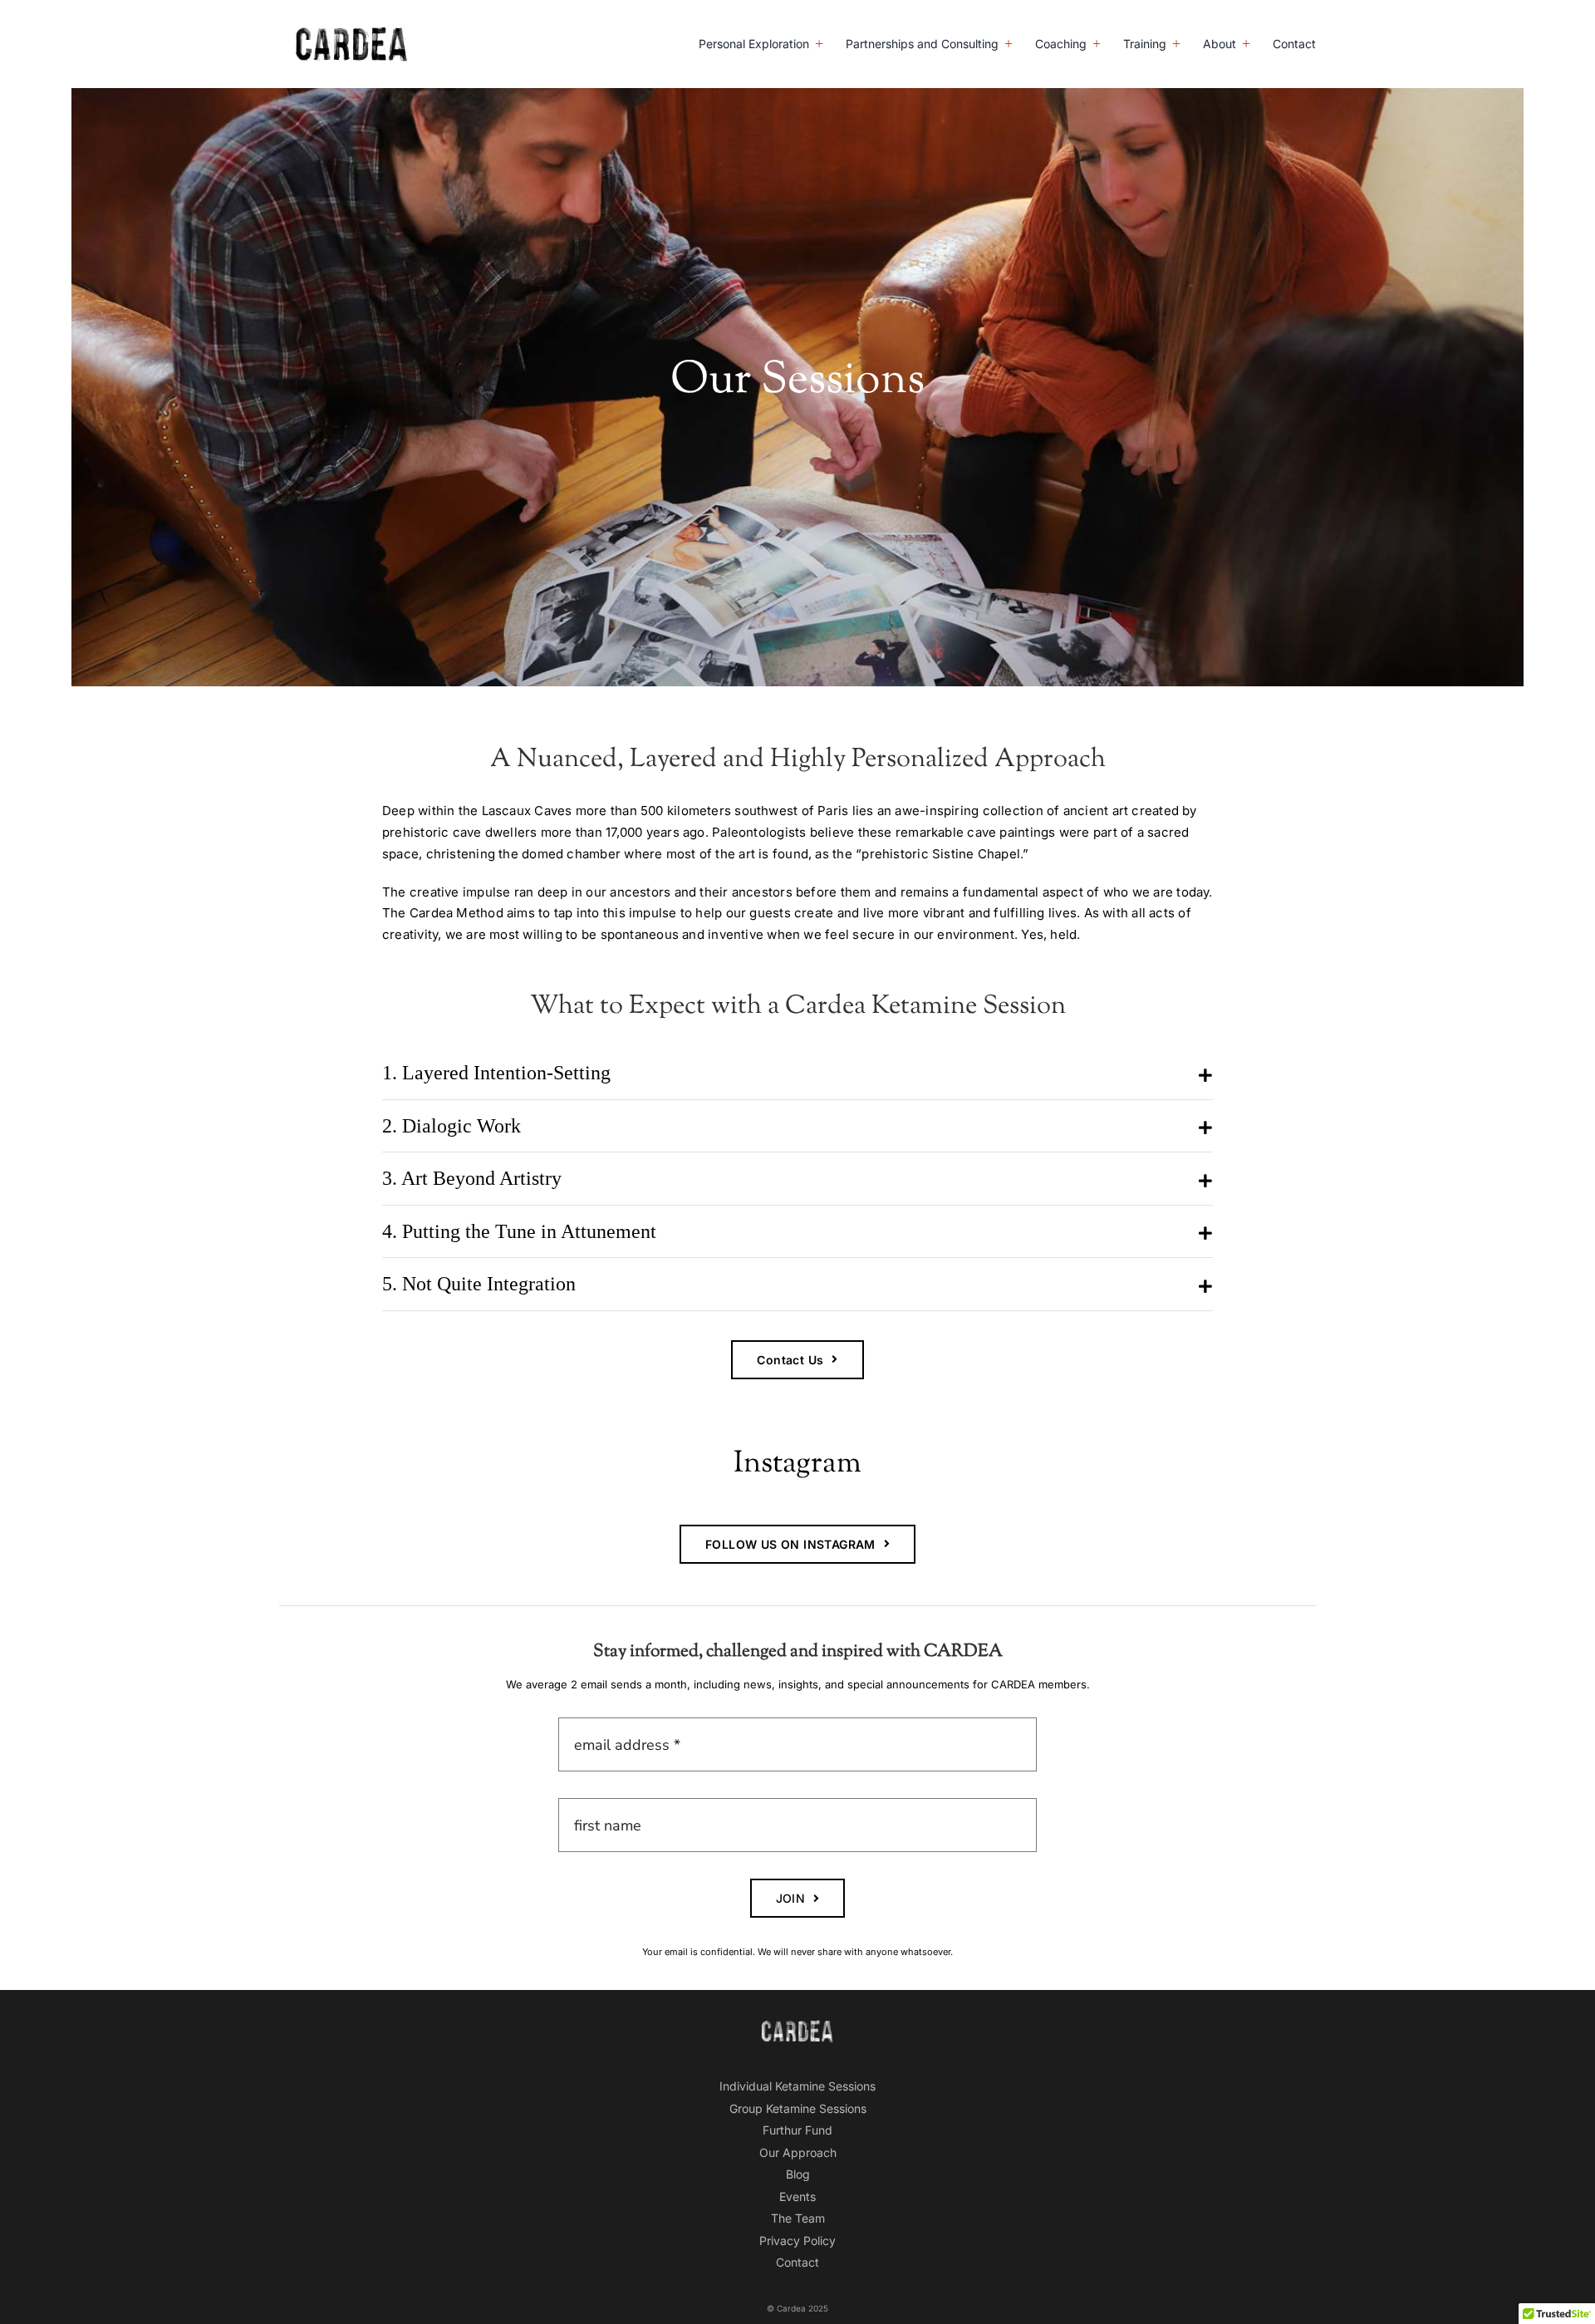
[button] (797, 1073)
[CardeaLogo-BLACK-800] (352, 33)
